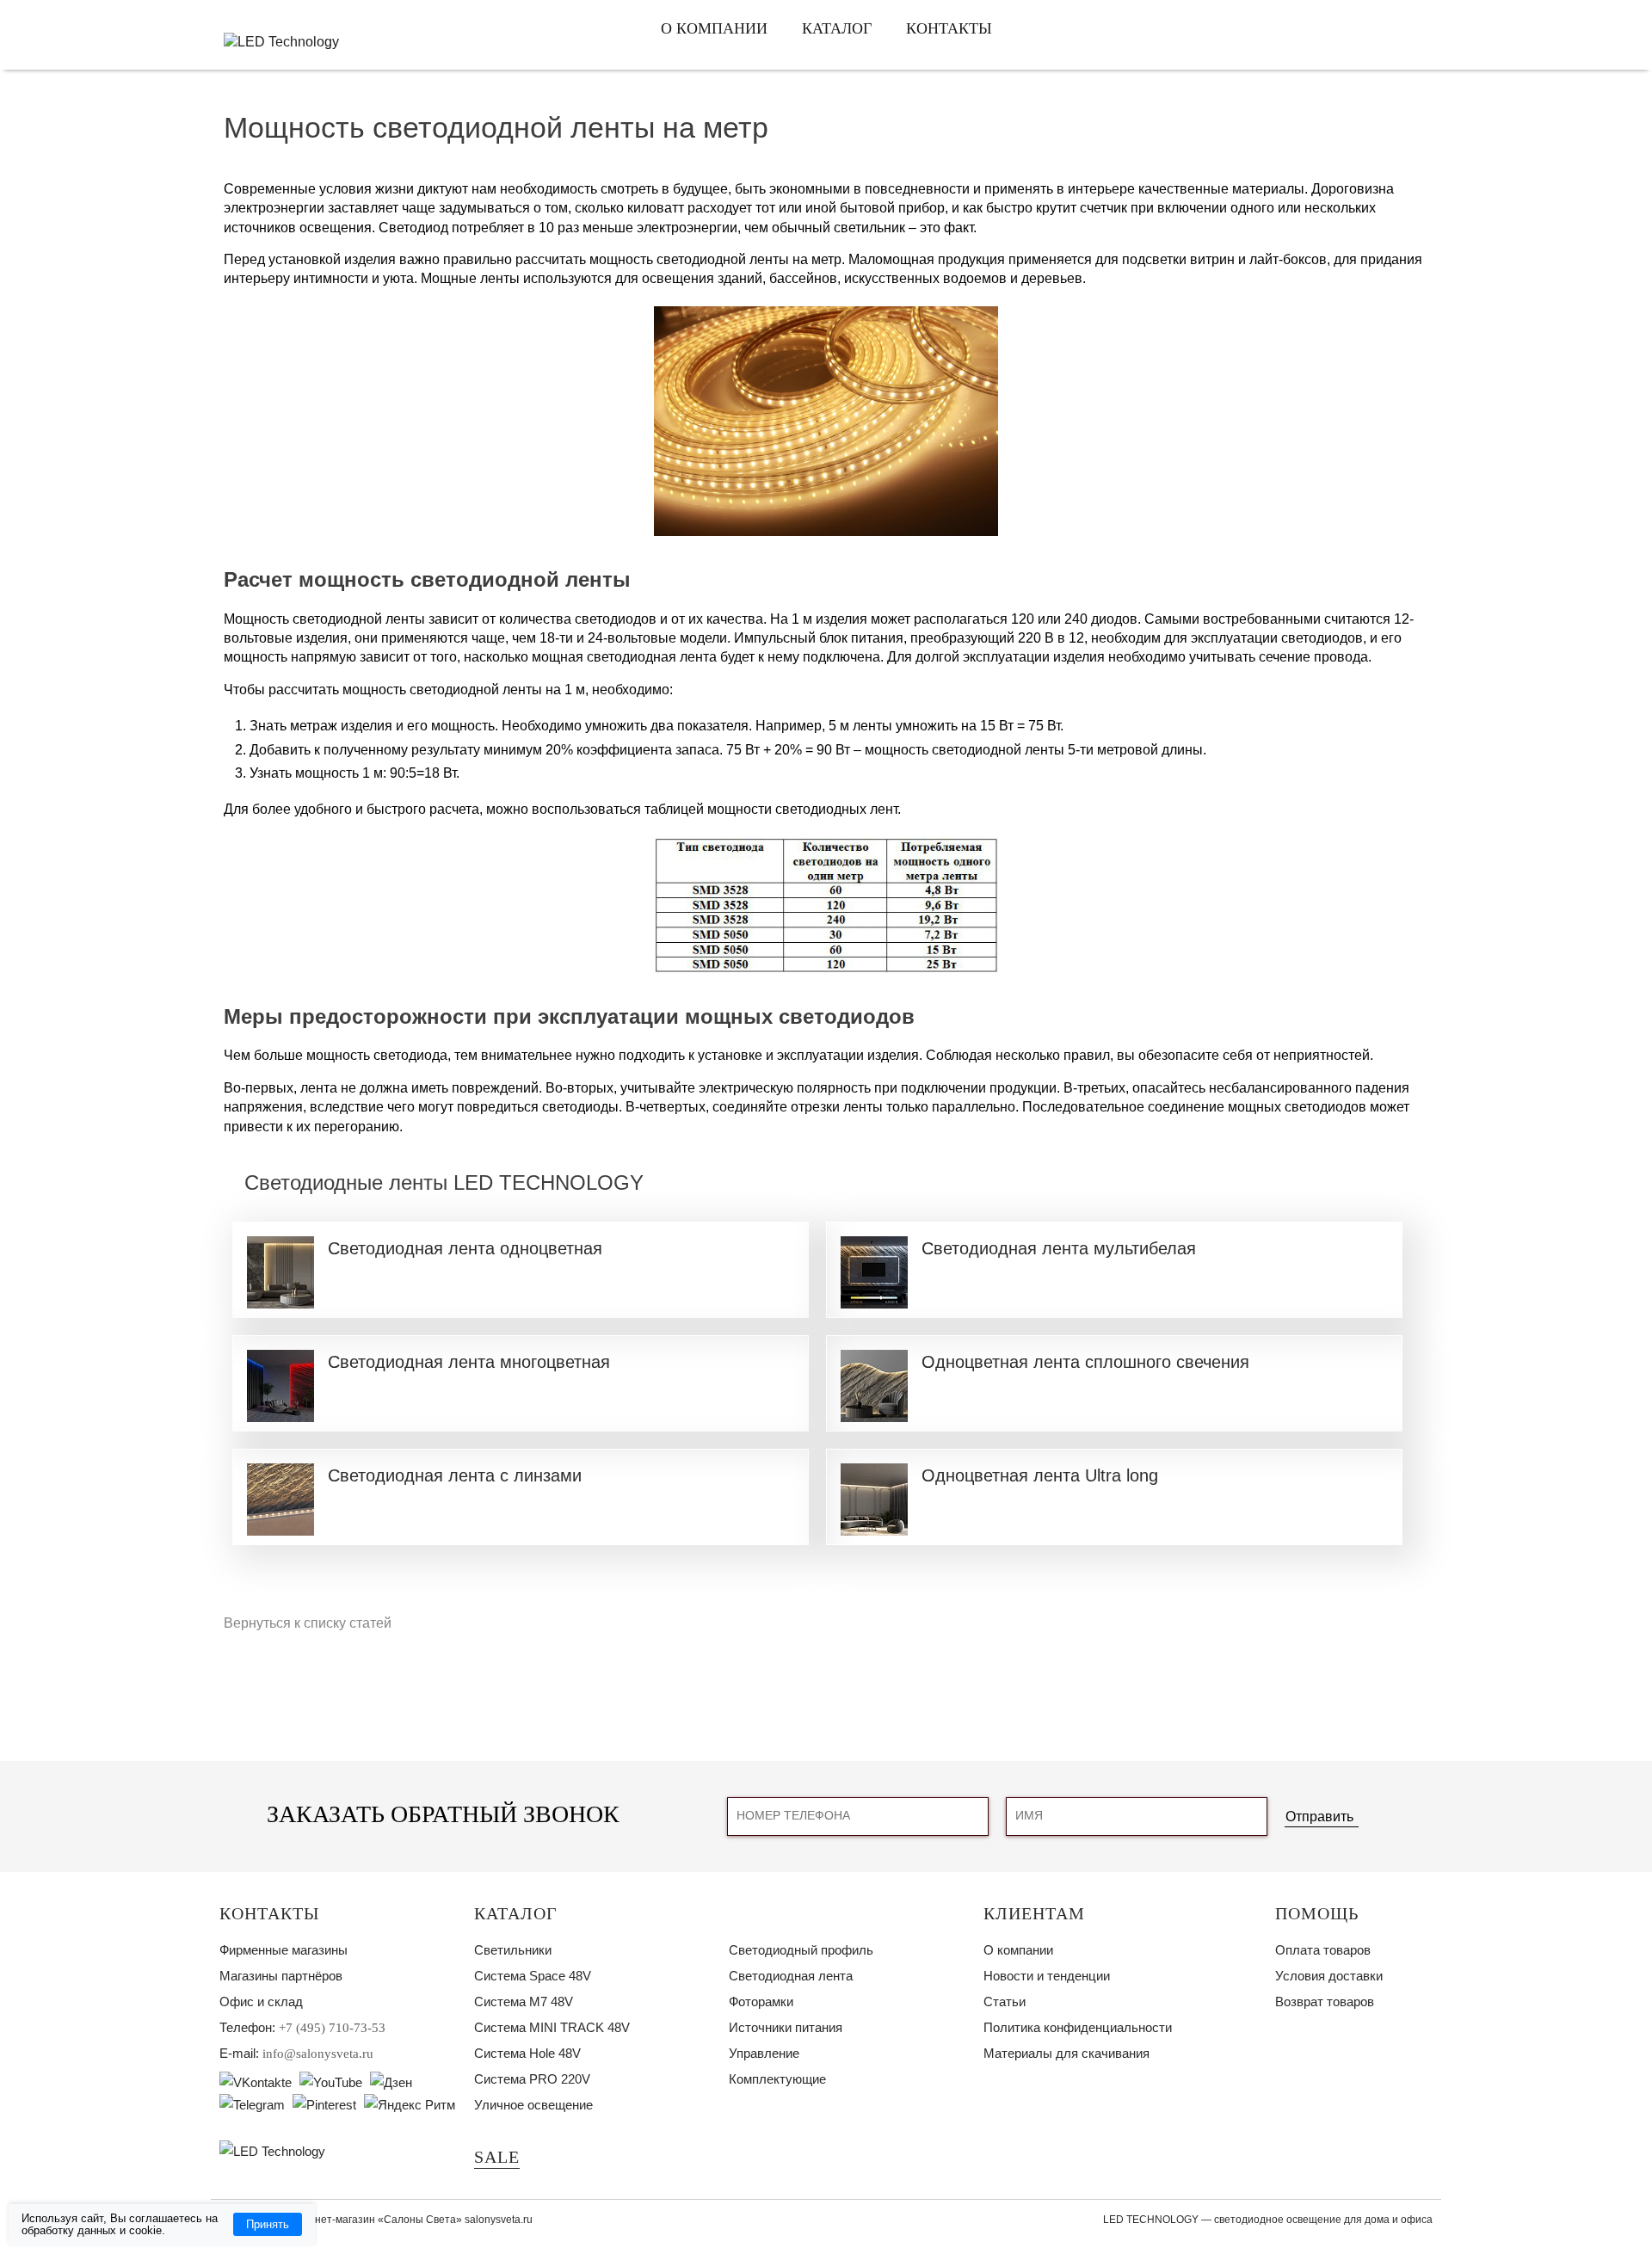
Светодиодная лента (791, 1976)
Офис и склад (261, 2002)
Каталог (837, 28)
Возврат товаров (1325, 2002)
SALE (497, 2157)
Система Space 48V (533, 1976)
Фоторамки (761, 2002)
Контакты (949, 28)
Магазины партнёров (281, 1976)
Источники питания (786, 2027)
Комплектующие (777, 2079)
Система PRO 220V (532, 2079)
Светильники (513, 1950)
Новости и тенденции (1047, 1976)
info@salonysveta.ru (318, 2054)
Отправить (1319, 1817)
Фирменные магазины (284, 1950)
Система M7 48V (524, 2002)
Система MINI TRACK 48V (552, 2027)
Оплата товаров (1323, 1950)
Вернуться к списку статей (308, 1623)
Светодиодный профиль (801, 1950)
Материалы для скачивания (1066, 2053)
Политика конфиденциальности (1078, 2027)
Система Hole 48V (527, 2053)
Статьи (1005, 2002)
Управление (764, 2053)
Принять (268, 2224)
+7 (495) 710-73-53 (332, 2028)
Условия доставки (1329, 1976)
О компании (714, 28)
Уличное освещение (533, 2105)
